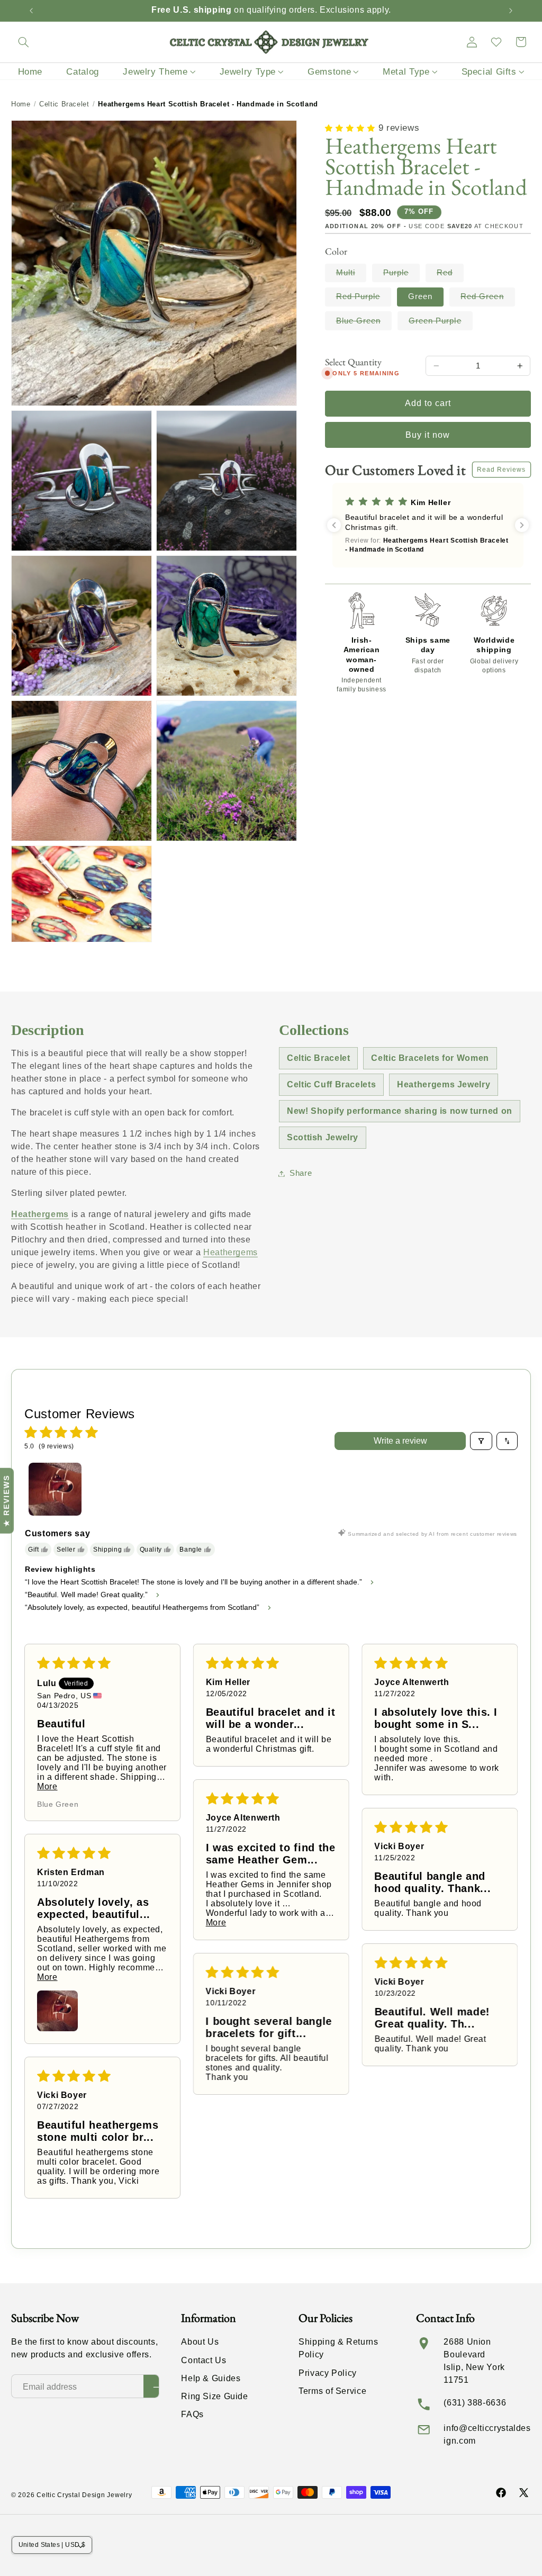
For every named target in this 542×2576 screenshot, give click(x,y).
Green (420, 296)
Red (450, 275)
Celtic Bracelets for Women (430, 1058)
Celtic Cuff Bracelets (331, 1084)
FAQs (192, 2414)
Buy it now (428, 435)
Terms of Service (332, 2391)
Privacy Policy (328, 2373)
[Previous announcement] (31, 11)
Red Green (487, 299)
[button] (23, 42)
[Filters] (481, 1441)
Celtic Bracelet (64, 104)
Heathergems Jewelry (444, 1084)
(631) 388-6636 (475, 2403)
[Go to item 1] (55, 1489)
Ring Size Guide (214, 2396)
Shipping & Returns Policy (338, 2348)
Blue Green (364, 323)
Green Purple (441, 323)
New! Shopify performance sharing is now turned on (400, 1111)
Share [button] (301, 1173)
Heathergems (40, 1214)
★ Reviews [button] (6, 1501)
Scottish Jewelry (323, 1137)
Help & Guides (211, 2378)
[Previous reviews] (334, 525)
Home (21, 104)
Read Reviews (502, 470)
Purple (401, 275)
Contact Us (204, 2360)
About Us (200, 2342)
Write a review (400, 1441)
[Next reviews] (522, 525)
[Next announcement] (511, 11)
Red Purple (364, 299)
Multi (351, 275)
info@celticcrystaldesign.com (487, 2434)
